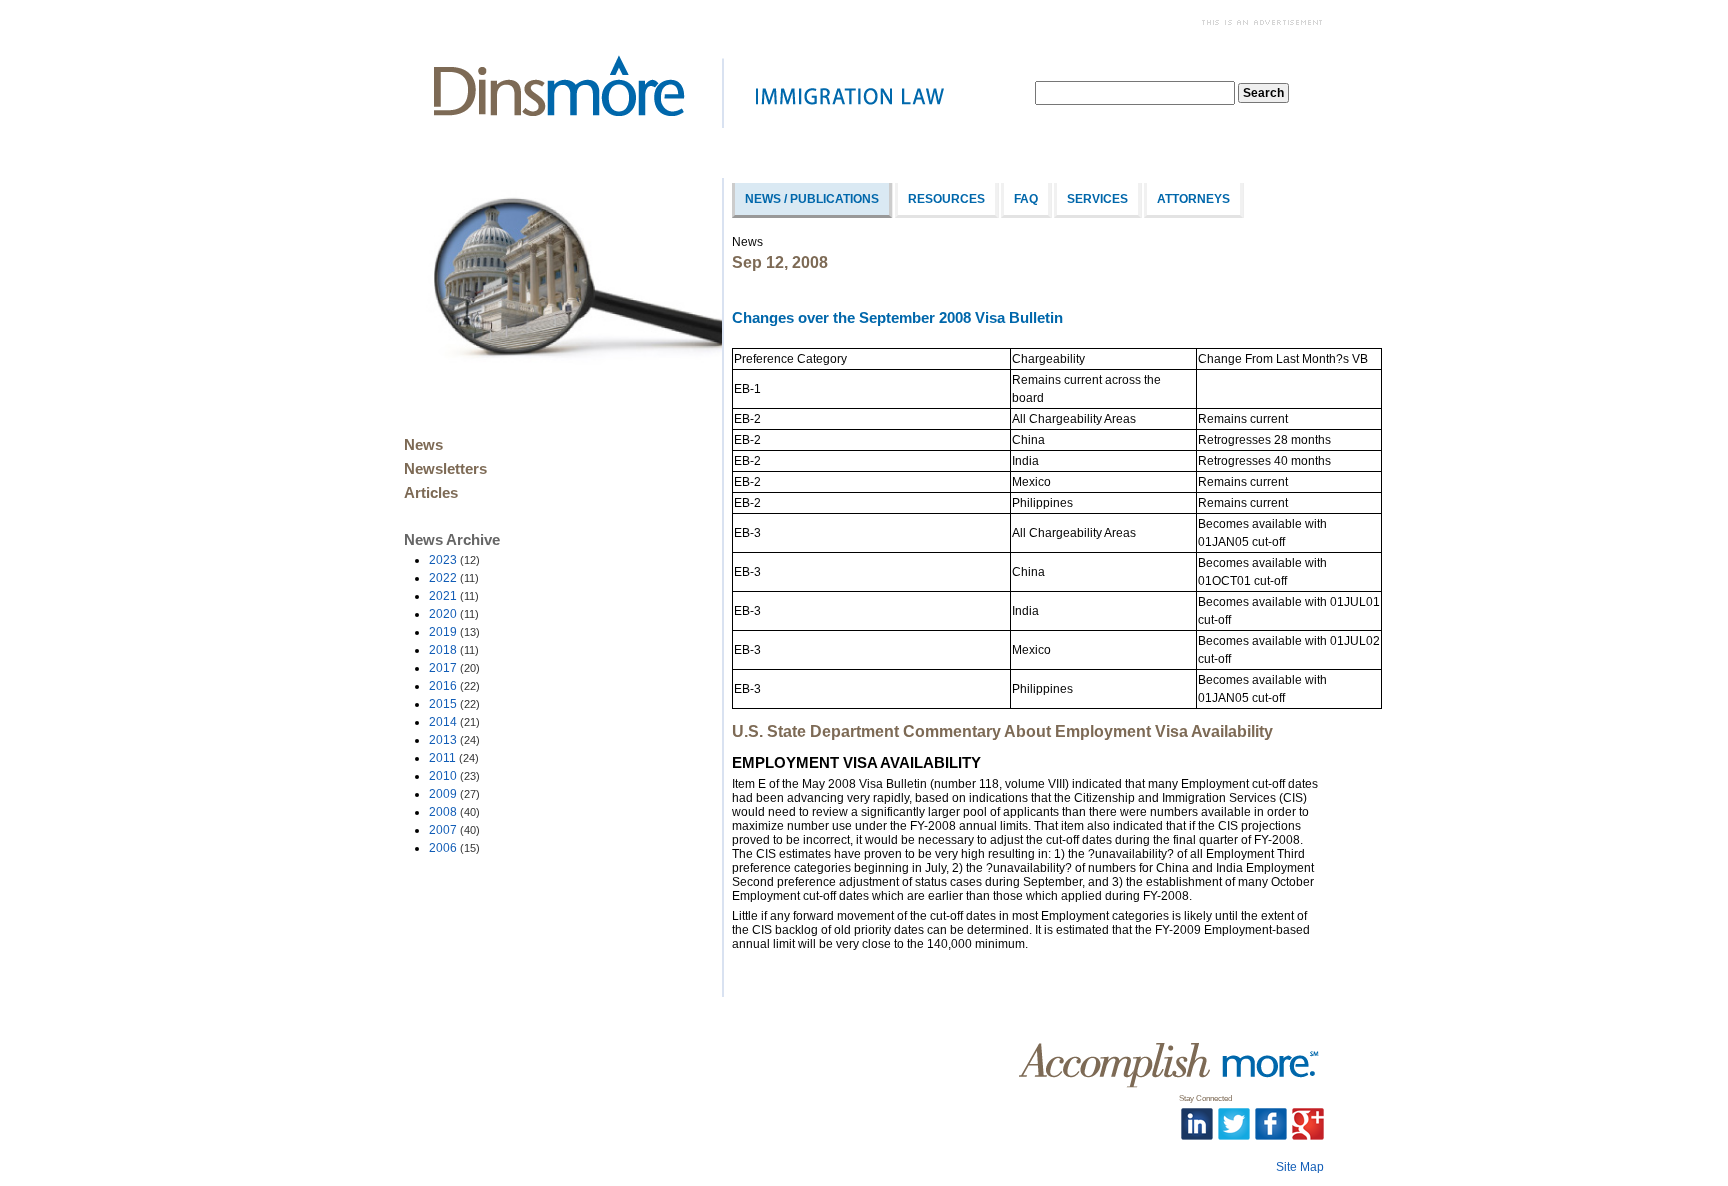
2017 (454, 668)
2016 (454, 686)
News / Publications (812, 199)
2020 (454, 614)
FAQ (1026, 199)
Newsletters (445, 469)
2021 (454, 596)
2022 (454, 578)
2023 (454, 560)
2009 (454, 794)
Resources (946, 199)
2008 (454, 812)
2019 (454, 632)
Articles (431, 493)
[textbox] (1135, 93)
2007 (454, 830)
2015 (454, 704)
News (423, 445)
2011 (454, 758)
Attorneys (1193, 199)
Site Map (1300, 1167)
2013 (454, 740)
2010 (454, 776)
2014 (454, 722)
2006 (454, 848)
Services (1097, 199)
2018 (454, 650)
